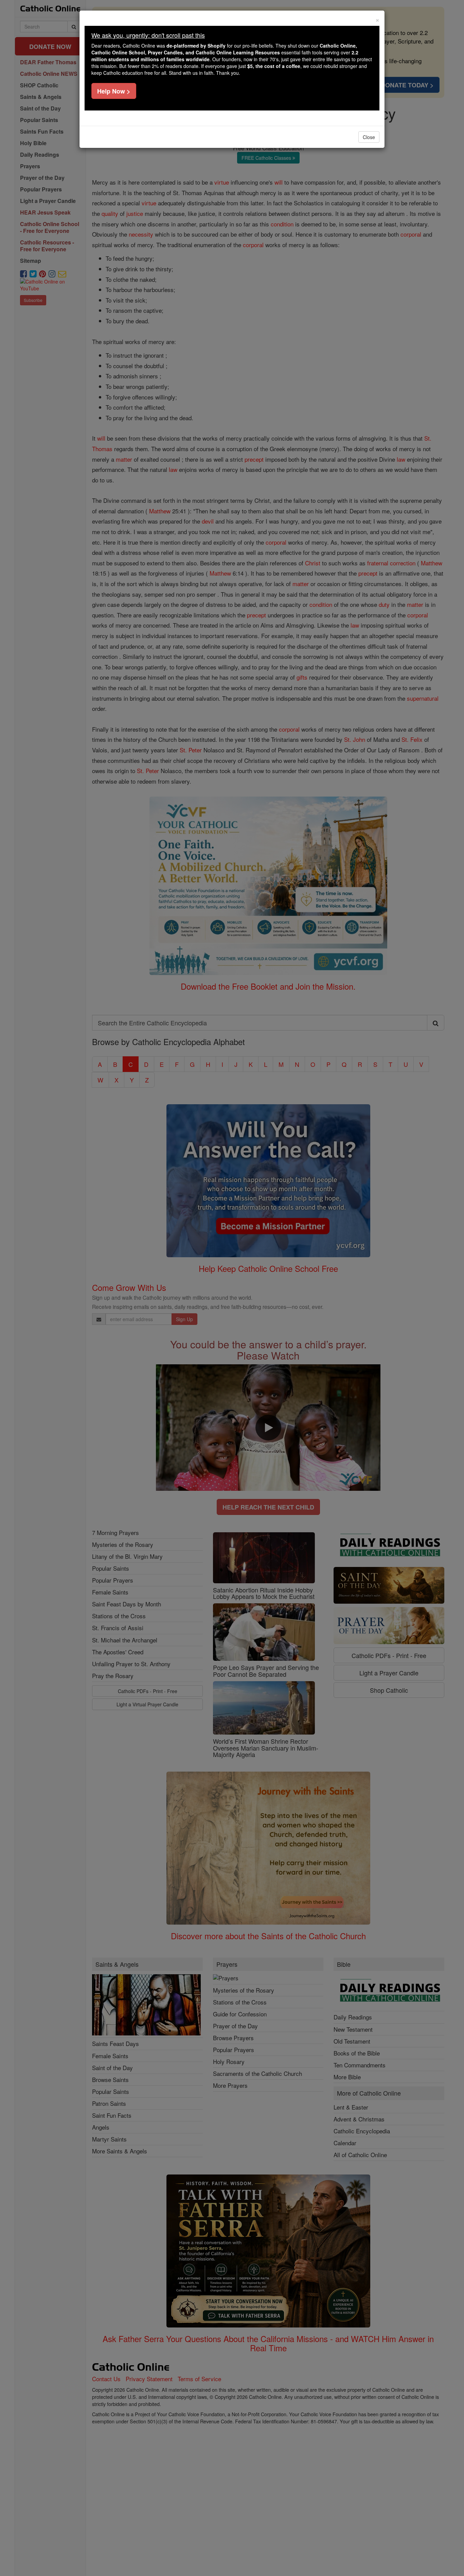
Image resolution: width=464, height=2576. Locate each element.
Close (369, 137)
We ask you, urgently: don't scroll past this (148, 35)
